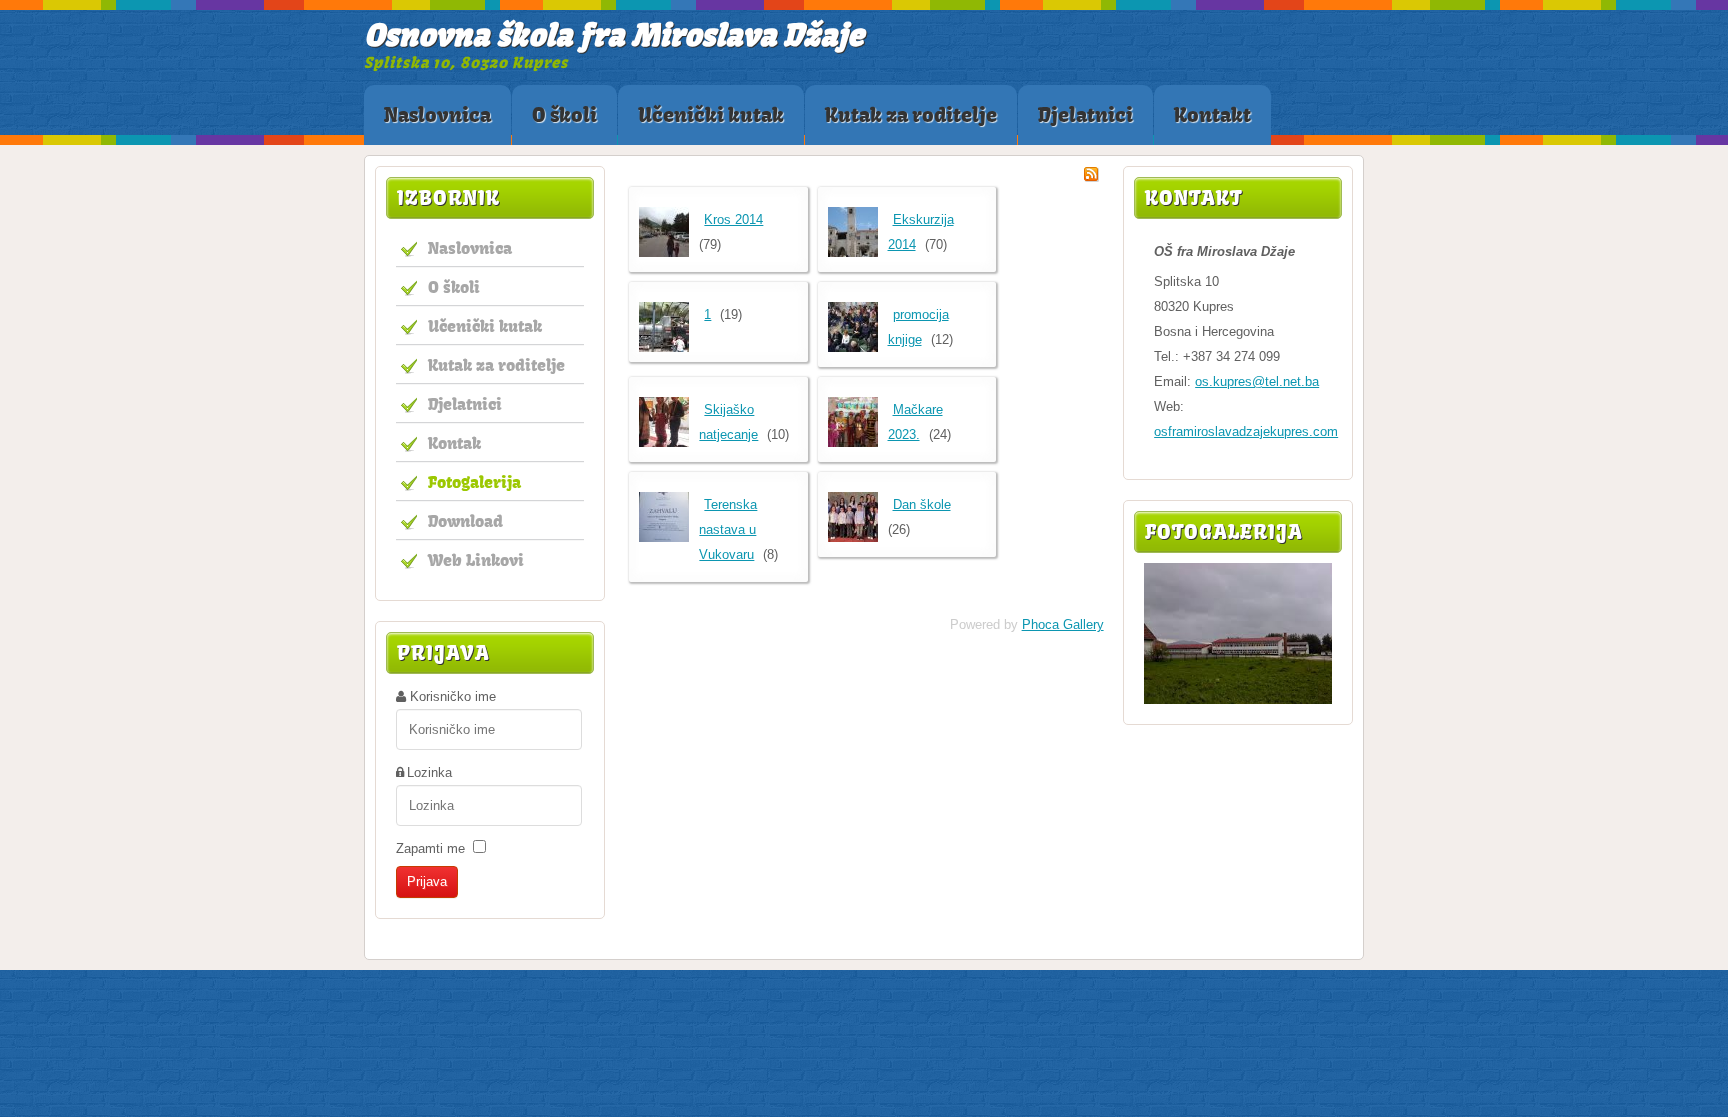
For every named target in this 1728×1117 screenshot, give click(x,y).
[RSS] (1091, 177)
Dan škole (922, 504)
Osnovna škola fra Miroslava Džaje (614, 34)
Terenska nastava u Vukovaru (728, 529)
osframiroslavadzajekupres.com (1246, 431)
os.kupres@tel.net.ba (1257, 381)
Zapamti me (430, 848)
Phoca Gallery (1063, 624)
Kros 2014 (733, 219)
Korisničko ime (453, 696)
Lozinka (429, 772)
